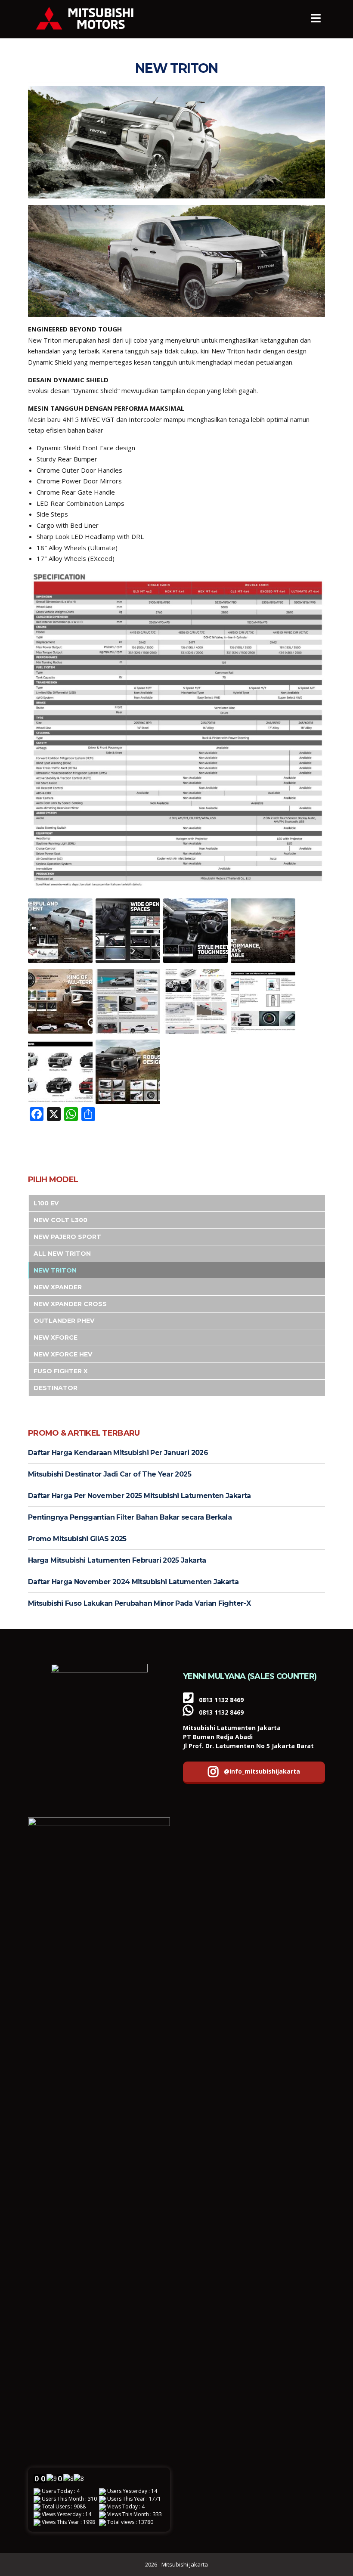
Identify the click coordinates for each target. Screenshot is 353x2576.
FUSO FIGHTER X (61, 1371)
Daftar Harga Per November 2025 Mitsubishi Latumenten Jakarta (139, 1496)
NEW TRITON (55, 1270)
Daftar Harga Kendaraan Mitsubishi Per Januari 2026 (118, 1453)
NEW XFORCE (56, 1338)
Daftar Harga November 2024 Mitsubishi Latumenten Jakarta (133, 1582)
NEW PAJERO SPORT (67, 1237)
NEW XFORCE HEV (63, 1354)
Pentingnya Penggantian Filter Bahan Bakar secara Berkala (130, 1517)
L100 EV (46, 1203)
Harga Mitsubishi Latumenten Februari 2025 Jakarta (117, 1560)
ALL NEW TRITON (62, 1254)
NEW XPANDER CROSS (70, 1304)
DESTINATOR (56, 1388)
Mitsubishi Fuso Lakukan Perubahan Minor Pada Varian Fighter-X (139, 1603)
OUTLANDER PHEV (64, 1321)
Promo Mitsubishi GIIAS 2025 (77, 1539)
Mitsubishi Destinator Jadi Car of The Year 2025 (110, 1474)
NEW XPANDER (58, 1287)
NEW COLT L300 (60, 1220)
